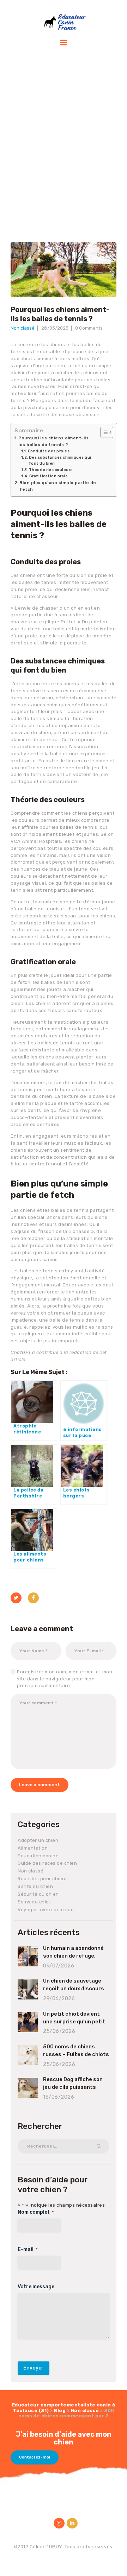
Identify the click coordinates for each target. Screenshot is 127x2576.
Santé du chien (35, 1886)
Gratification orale (49, 476)
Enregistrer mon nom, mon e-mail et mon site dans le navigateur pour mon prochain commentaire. (65, 1679)
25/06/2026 (59, 2031)
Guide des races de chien (47, 1863)
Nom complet (36, 2212)
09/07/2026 (59, 1966)
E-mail (28, 2249)
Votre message (36, 2287)
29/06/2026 (59, 1999)
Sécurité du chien (38, 1894)
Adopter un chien (38, 1840)
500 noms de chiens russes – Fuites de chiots (76, 2050)
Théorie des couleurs (51, 470)
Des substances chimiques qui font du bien (60, 460)
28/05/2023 (55, 328)
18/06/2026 (59, 2097)
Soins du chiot (34, 1902)
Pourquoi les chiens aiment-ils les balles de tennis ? (53, 441)
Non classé (23, 328)
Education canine (38, 1856)
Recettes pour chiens (43, 1879)
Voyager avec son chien (46, 1910)
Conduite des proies (49, 451)
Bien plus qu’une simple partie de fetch (58, 486)
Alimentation (33, 1848)
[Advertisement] (64, 139)
